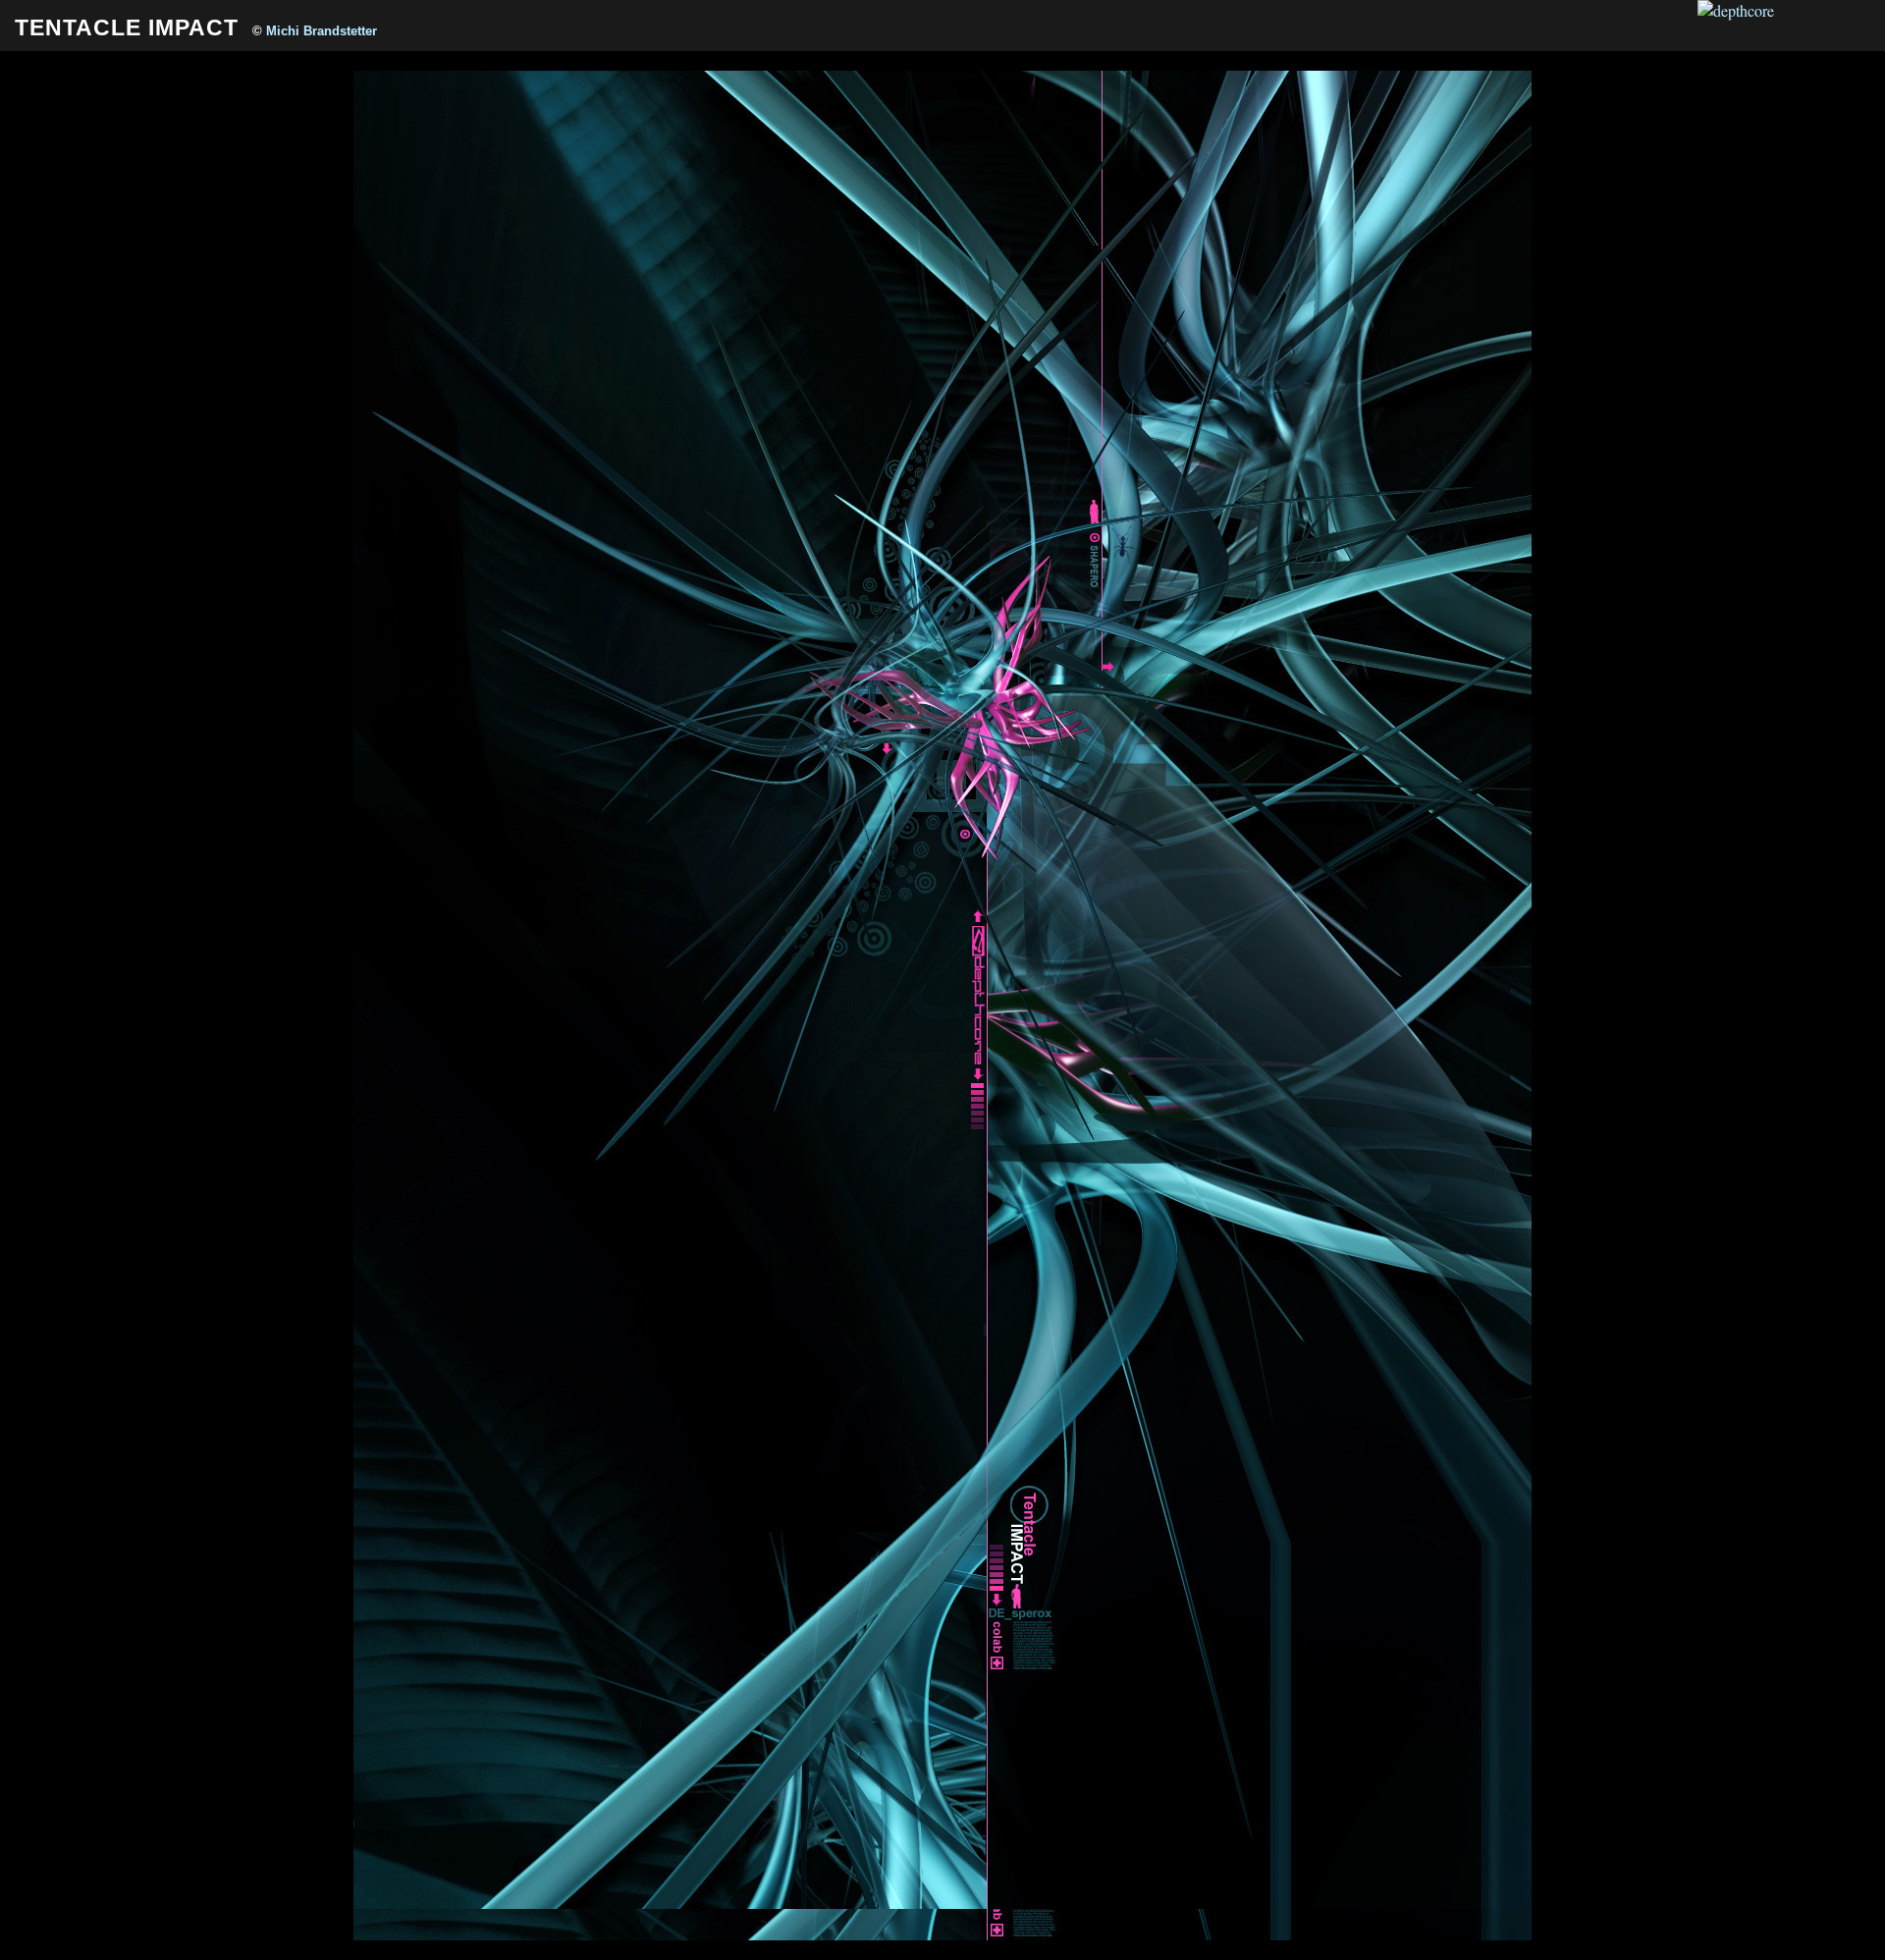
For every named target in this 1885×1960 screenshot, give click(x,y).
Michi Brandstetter (322, 31)
